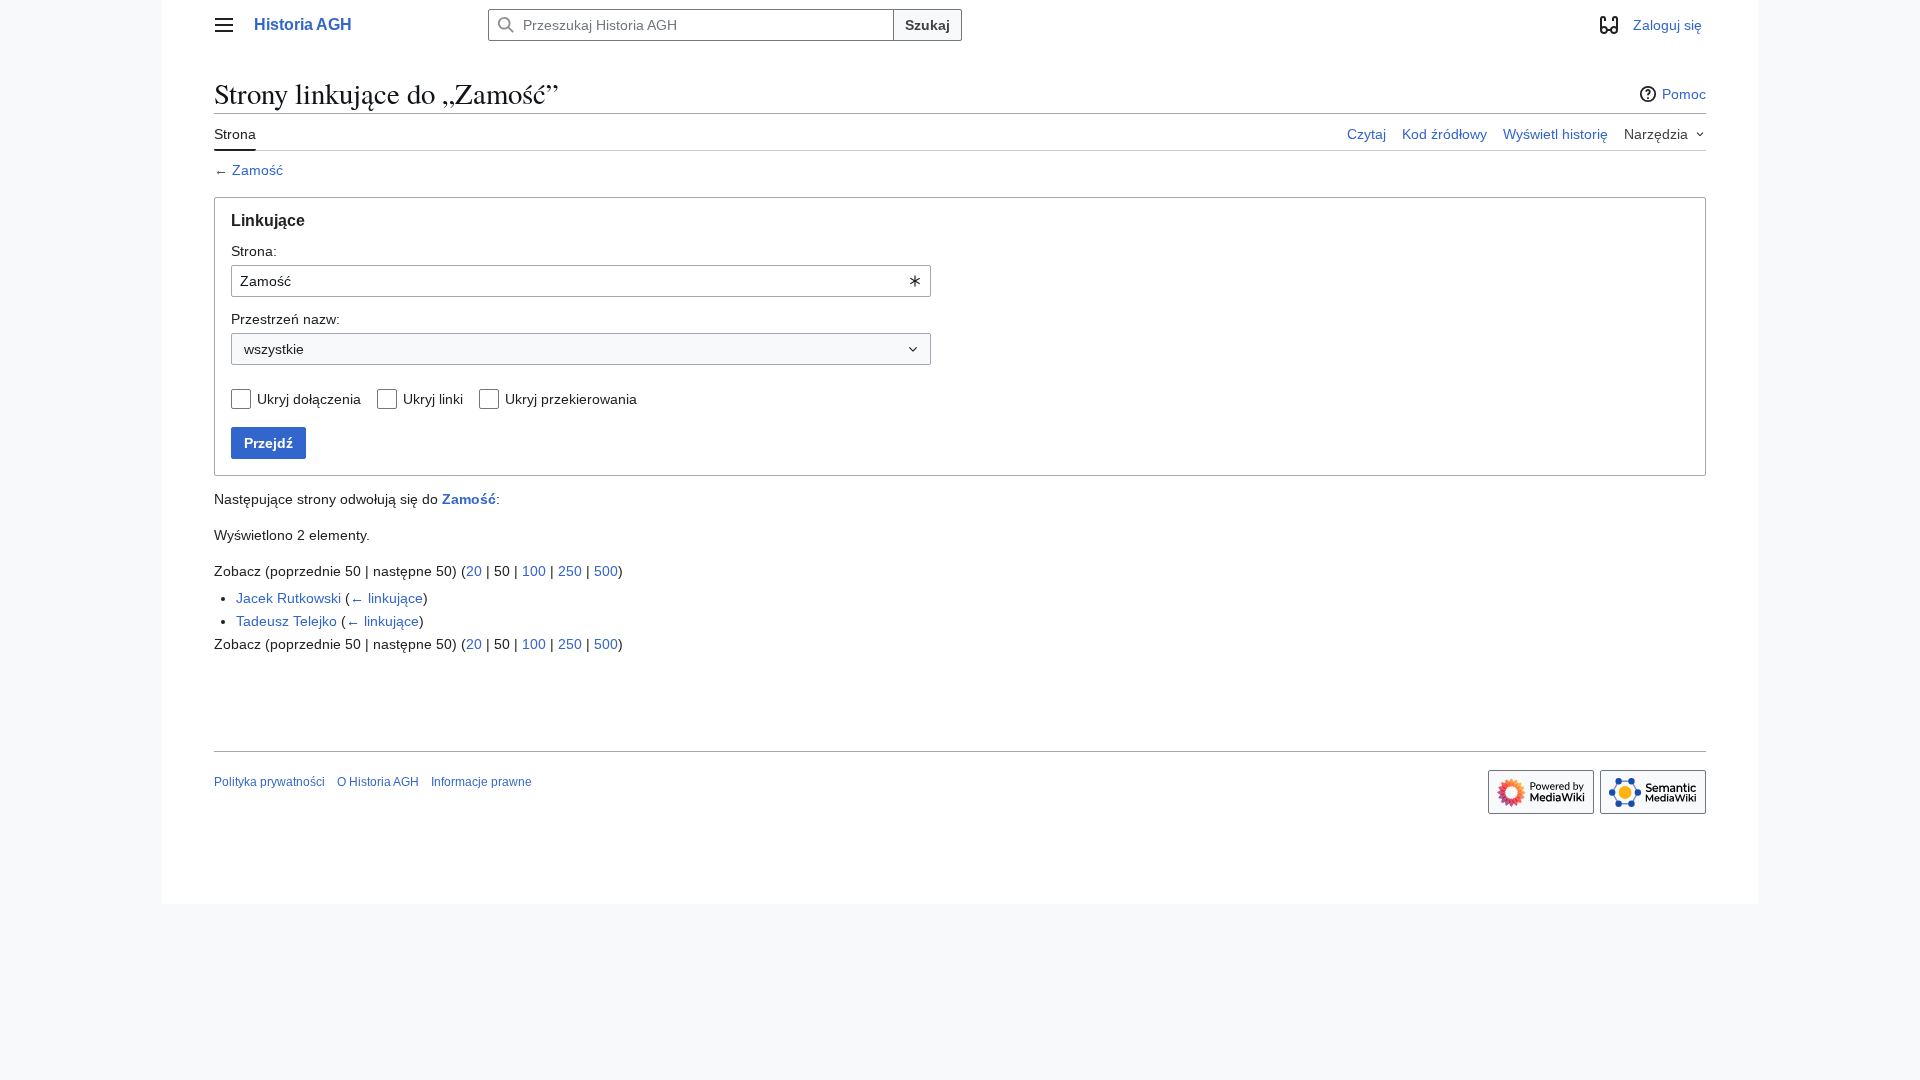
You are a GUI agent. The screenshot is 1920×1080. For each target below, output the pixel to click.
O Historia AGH (378, 782)
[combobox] (581, 281)
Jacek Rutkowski (288, 598)
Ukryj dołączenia (309, 399)
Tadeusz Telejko (286, 621)
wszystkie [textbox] (274, 349)
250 (570, 571)
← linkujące (386, 598)
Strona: (254, 251)
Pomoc (1684, 94)
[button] (224, 25)
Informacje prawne (481, 782)
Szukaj (927, 25)
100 (534, 571)
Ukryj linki (433, 399)
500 (606, 571)
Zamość (257, 170)
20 (474, 571)
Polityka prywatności (269, 782)
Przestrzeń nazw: (285, 319)
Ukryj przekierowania (571, 399)
